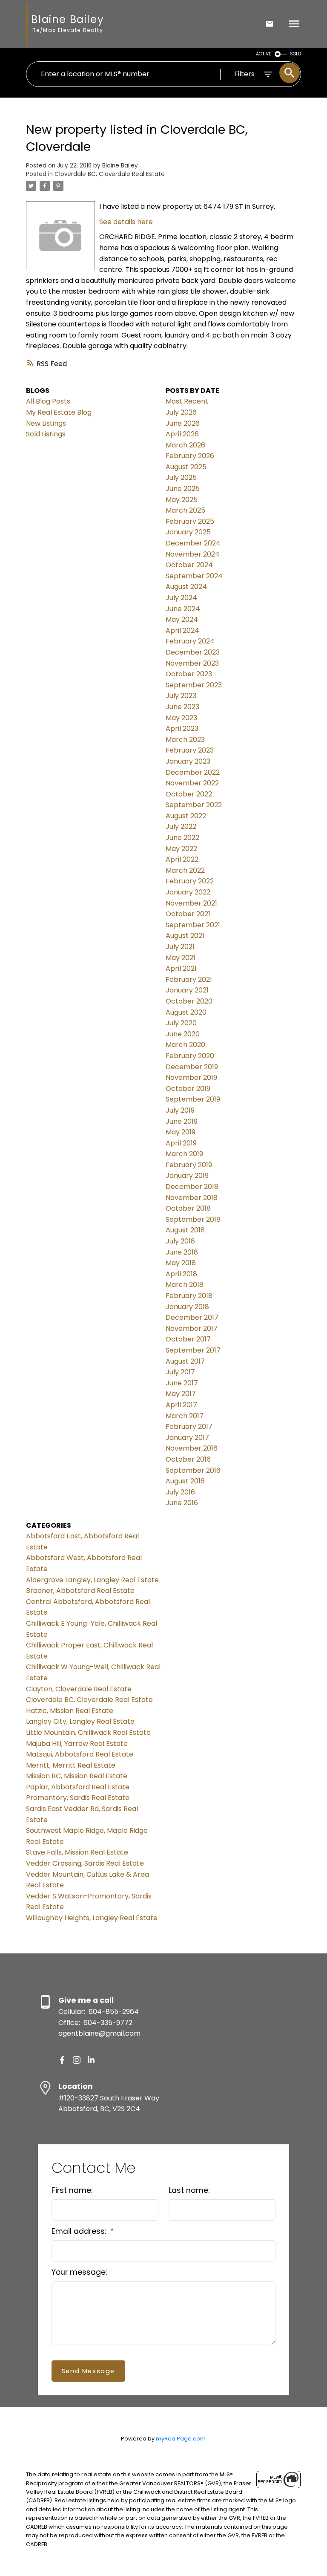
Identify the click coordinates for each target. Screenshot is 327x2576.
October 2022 (189, 794)
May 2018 (181, 1263)
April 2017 (181, 1405)
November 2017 (192, 1328)
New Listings (46, 423)
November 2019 (191, 1077)
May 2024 (182, 619)
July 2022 (181, 826)
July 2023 (181, 696)
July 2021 (180, 947)
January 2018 (187, 1307)
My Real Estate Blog (59, 412)
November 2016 (192, 1448)
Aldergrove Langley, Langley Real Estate (92, 1580)
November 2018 (192, 1198)
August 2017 (185, 1361)
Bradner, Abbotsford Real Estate (80, 1591)
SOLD (295, 54)
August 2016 (185, 1481)
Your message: (79, 2272)
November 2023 (192, 663)
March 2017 (185, 1416)
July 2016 (180, 1492)
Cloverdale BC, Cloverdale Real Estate (110, 174)
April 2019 (181, 1143)
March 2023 (185, 740)
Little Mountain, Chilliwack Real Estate (88, 1732)
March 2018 (185, 1285)
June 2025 (183, 489)
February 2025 (190, 521)
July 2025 (181, 477)
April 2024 (182, 630)
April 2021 (181, 968)
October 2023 (189, 674)
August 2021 (185, 936)
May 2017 (181, 1394)
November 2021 (191, 903)
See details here (126, 222)
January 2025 (188, 532)
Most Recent (187, 401)
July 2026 (181, 412)
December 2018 (192, 1187)
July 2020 (181, 1023)
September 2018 (193, 1219)
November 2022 (192, 783)
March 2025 (185, 510)
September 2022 (194, 805)
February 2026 (190, 456)
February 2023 (190, 750)
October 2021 (188, 914)
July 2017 (180, 1372)
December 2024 (193, 543)
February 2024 (190, 641)
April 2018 (181, 1274)
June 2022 (182, 838)
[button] (62, 2060)
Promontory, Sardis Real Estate (78, 1798)
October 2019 (188, 1089)
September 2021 (193, 925)
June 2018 (182, 1252)
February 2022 (190, 881)
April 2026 (182, 434)
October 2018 (188, 1208)
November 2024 (193, 554)
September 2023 (194, 685)
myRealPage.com (181, 2439)
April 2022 (182, 859)
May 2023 (181, 718)
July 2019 (180, 1110)
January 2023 (188, 761)
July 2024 (181, 598)
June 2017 (182, 1383)
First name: (72, 2190)
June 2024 (183, 609)
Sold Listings (46, 434)
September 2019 (193, 1099)
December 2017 (192, 1317)
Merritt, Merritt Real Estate (71, 1765)
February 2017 (189, 1426)
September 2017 (193, 1350)
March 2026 (185, 445)
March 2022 (185, 870)
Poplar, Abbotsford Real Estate (78, 1787)
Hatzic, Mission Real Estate (70, 1711)
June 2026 (183, 423)
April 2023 (182, 728)
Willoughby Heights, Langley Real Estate (92, 1918)
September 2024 (194, 576)
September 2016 (193, 1470)
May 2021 (181, 958)
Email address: (80, 2231)
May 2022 (181, 849)
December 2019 (192, 1067)
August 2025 (186, 467)
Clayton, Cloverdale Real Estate (79, 1689)
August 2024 (186, 587)
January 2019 (187, 1175)
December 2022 (193, 772)
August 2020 (186, 1012)
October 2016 (188, 1459)
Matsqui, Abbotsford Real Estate (80, 1754)
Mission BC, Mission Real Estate (77, 1776)
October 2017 (188, 1339)
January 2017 (187, 1438)
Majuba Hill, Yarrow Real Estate (77, 1744)
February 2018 (189, 1296)
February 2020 (190, 1056)
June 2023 (182, 707)
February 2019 (189, 1165)
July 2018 (180, 1241)
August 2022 (186, 816)
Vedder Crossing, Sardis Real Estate (85, 1863)
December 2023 (193, 652)
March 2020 (185, 1045)
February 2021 (189, 979)
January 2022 (188, 892)
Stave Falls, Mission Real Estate (77, 1852)
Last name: (189, 2190)
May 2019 (181, 1132)
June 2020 (183, 1034)
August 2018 (185, 1230)
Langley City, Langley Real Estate (80, 1721)
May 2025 (182, 500)
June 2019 (182, 1121)
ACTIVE (264, 54)
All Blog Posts (48, 401)
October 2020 (189, 1001)
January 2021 (187, 990)
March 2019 (184, 1154)
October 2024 (189, 565)
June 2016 (182, 1503)
